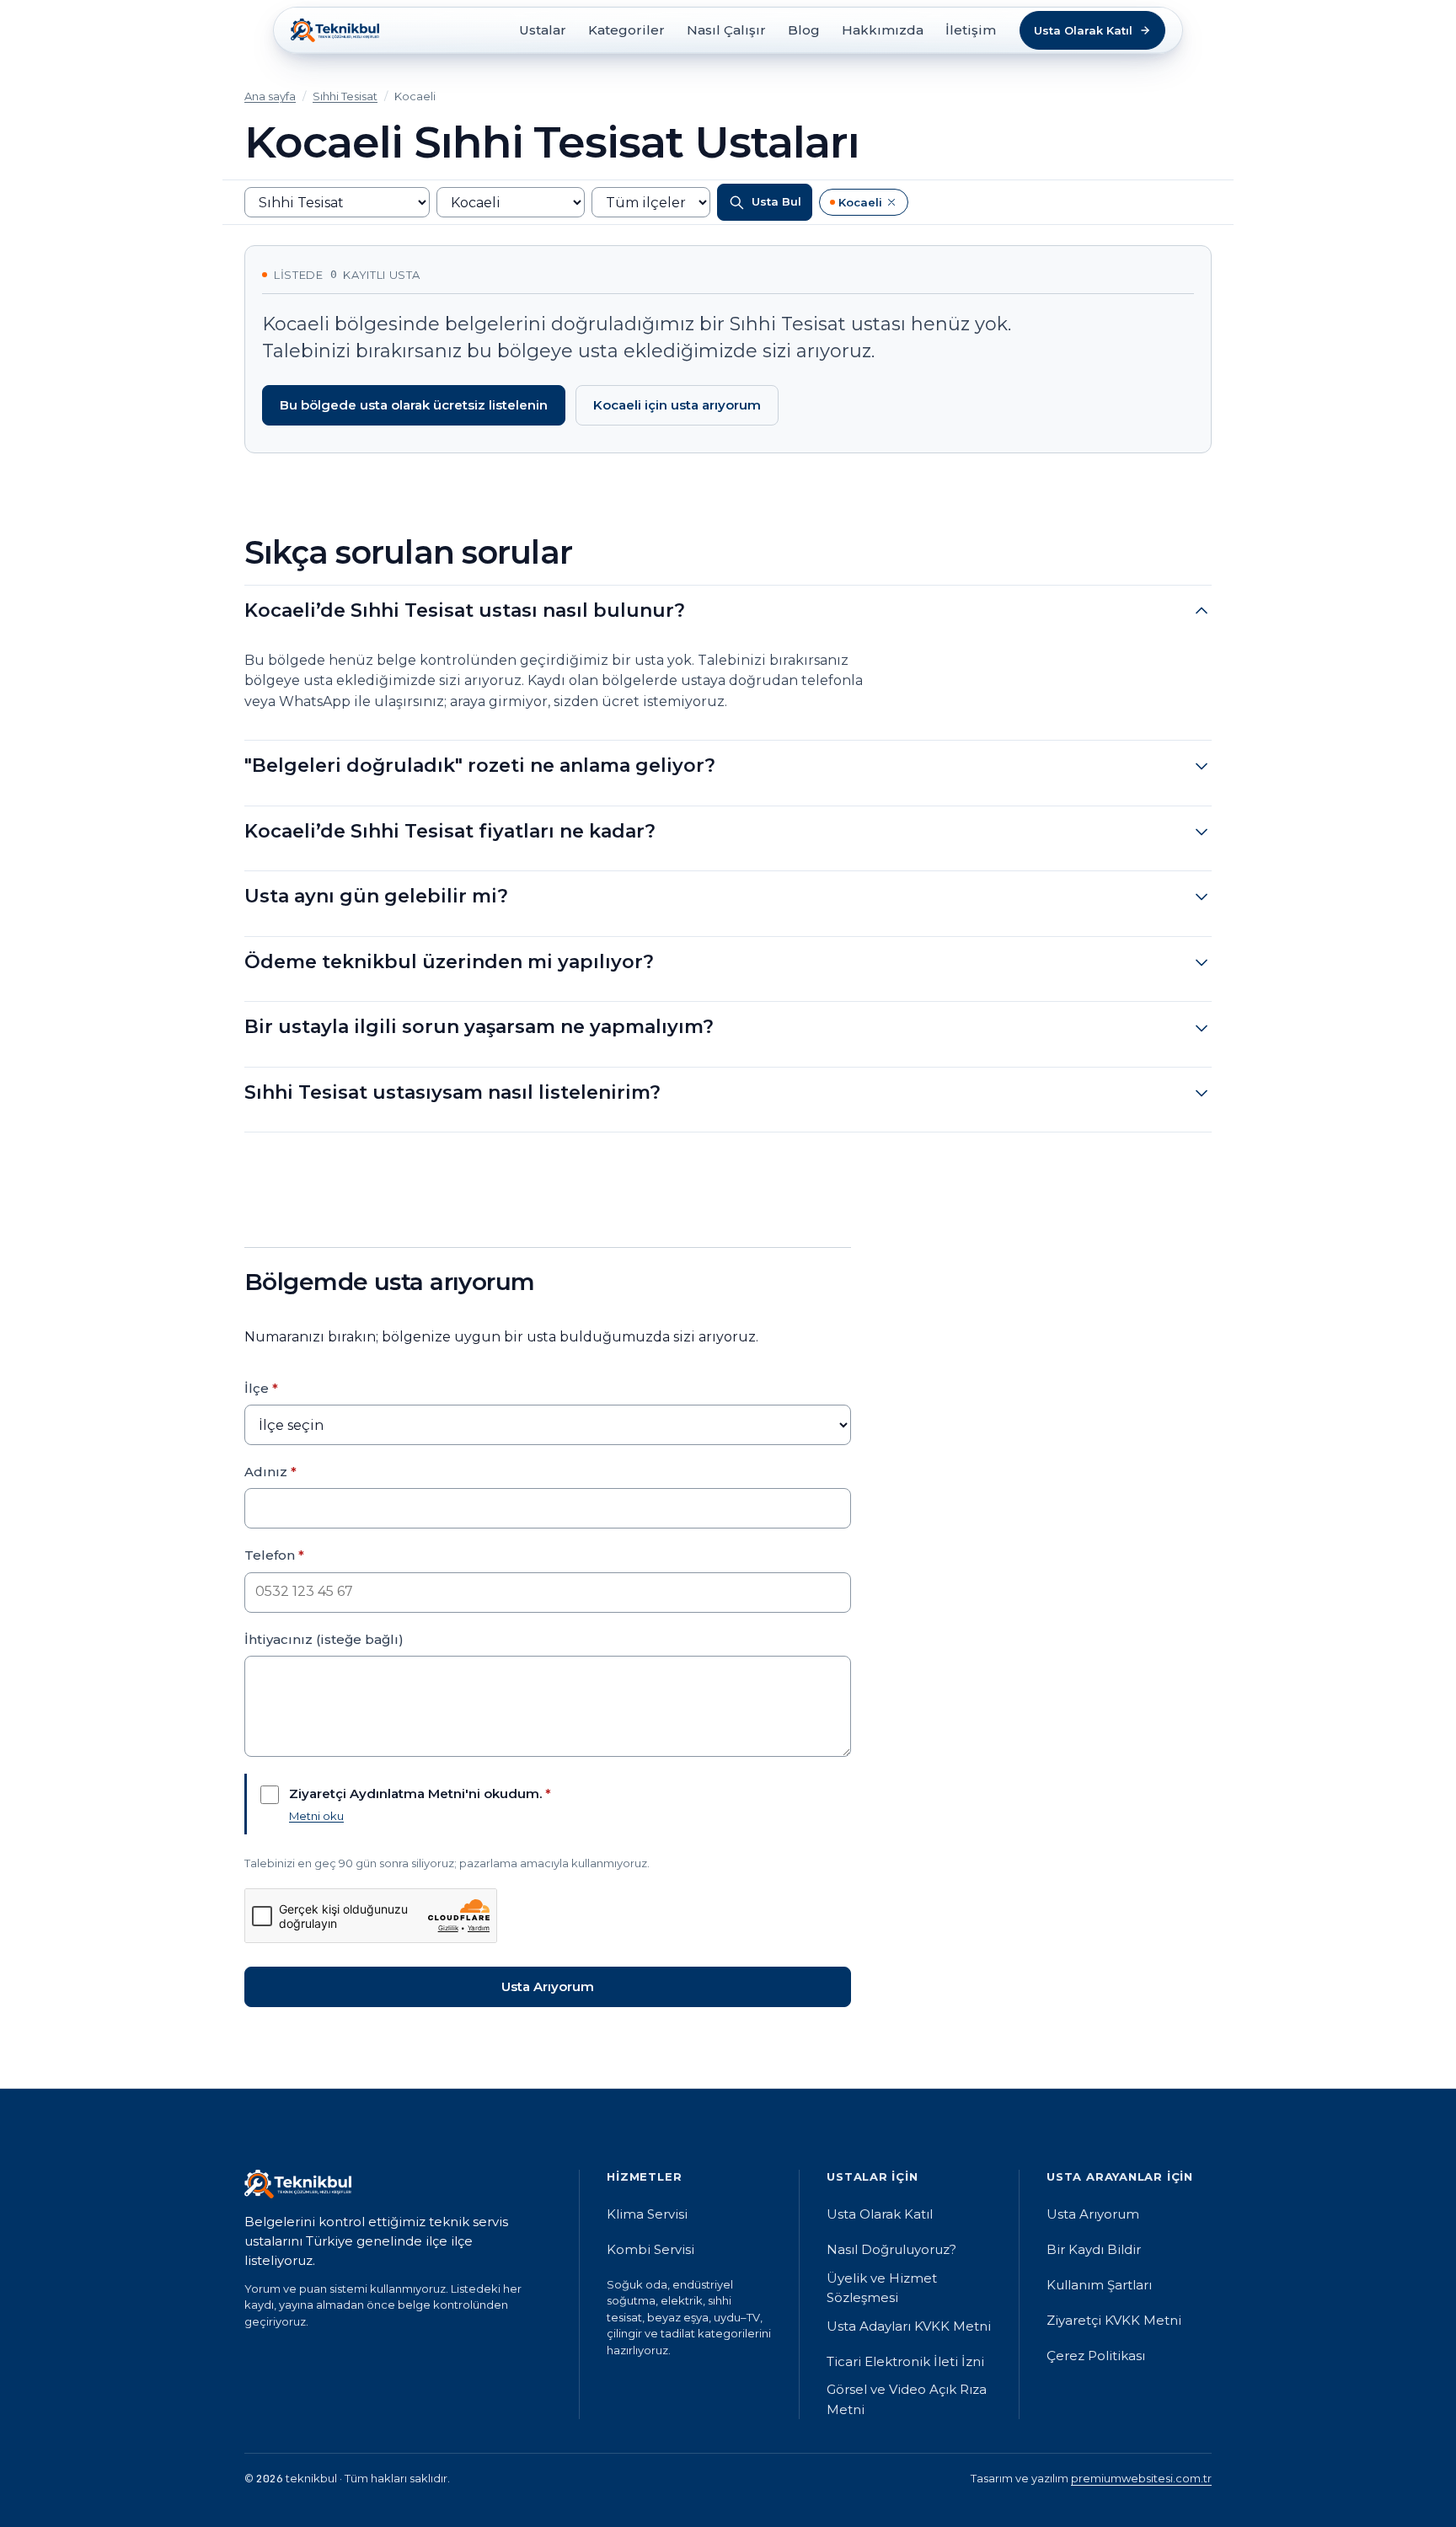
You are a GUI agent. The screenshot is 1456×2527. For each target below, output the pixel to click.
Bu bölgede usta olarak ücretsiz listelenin (414, 405)
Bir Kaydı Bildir (1094, 2249)
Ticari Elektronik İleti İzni (905, 2361)
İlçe (261, 1388)
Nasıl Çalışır (726, 30)
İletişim (971, 30)
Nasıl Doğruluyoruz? (891, 2249)
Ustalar (543, 30)
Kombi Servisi (650, 2249)
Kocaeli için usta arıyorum (677, 405)
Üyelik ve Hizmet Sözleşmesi (882, 2288)
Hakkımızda (883, 30)
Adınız (270, 1472)
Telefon (274, 1555)
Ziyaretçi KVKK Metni (1114, 2320)
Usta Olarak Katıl (880, 2214)
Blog (804, 30)
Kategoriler (626, 30)
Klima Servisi (647, 2214)
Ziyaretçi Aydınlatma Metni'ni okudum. (420, 1794)
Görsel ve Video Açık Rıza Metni (907, 2399)
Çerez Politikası (1096, 2356)
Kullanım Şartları (1099, 2285)
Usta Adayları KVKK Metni (909, 2326)
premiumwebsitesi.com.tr (1141, 2478)
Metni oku (316, 1816)
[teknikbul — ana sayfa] (335, 30)
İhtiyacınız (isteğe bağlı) (324, 1639)
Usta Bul (776, 202)
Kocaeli (869, 206)
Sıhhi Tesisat (345, 96)
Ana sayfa (270, 96)
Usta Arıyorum (548, 1986)
